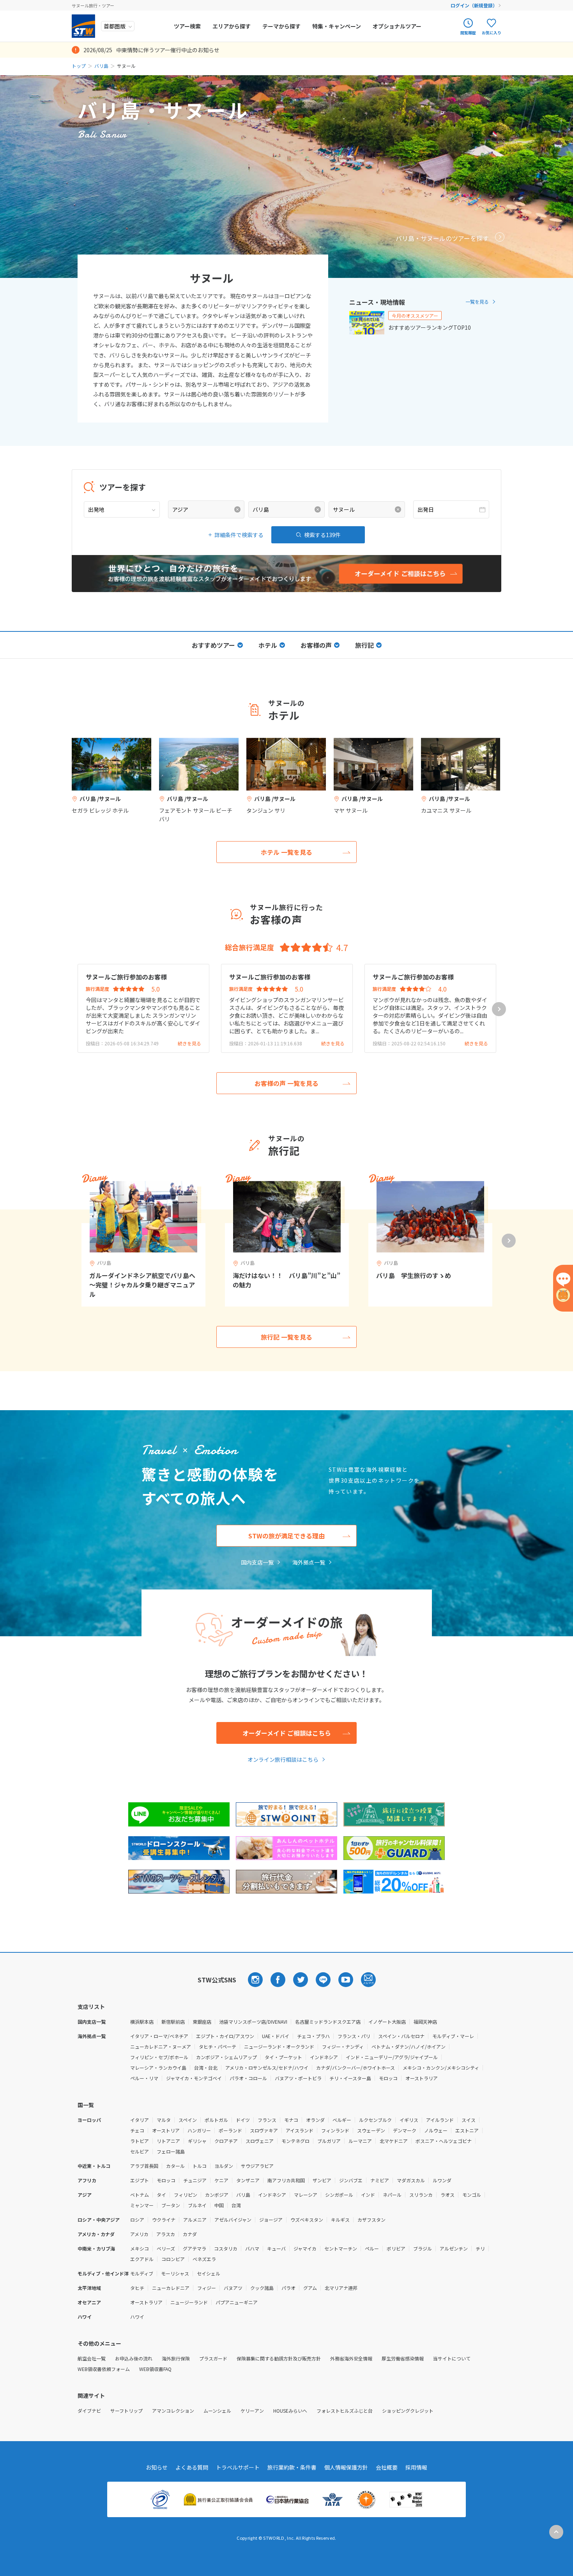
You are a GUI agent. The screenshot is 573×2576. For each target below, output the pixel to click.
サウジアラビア (257, 2166)
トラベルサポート (238, 2467)
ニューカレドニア (171, 2288)
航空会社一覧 (92, 2358)
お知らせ (157, 2467)
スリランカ (421, 2195)
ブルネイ (197, 2205)
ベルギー (342, 2120)
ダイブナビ (89, 2411)
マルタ (164, 2120)
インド (368, 2195)
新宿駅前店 (173, 2022)
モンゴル (472, 2195)
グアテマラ (195, 2248)
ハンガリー (199, 2130)
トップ (79, 66)
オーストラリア (422, 2078)
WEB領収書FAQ (155, 2369)
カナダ (190, 2234)
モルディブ (142, 2273)
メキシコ (140, 2248)
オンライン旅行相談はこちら (283, 1759)
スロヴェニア (260, 2141)
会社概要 (387, 2467)
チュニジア (195, 2180)
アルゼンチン (454, 2248)
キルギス (340, 2220)
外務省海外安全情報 (351, 2358)
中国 (219, 2205)
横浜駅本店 (142, 2022)
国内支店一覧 (257, 1562)
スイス (469, 2120)
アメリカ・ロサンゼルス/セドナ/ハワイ (267, 2068)
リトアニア (168, 2141)
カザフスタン (371, 2220)
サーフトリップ (126, 2411)
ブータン (171, 2205)
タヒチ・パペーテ (218, 2046)
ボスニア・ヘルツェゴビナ (444, 2141)
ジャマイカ (305, 2248)
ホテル (268, 645)
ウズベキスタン (307, 2220)
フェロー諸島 (171, 2151)
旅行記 (364, 645)
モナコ (291, 2120)
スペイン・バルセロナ (401, 2036)
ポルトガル (216, 2120)
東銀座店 (202, 2022)
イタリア (140, 2120)
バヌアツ (233, 2288)
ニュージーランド (189, 2302)
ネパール (392, 2195)
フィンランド (335, 2130)
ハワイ (137, 2317)
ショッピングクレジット (408, 2411)
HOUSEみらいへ (290, 2411)
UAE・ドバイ (276, 2036)
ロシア (137, 2220)
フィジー (207, 2288)
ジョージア (271, 2220)
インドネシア (324, 2057)
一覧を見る (477, 301)
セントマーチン (341, 2248)
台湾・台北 (206, 2068)
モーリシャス (175, 2273)
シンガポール (339, 2195)
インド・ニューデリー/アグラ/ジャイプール (392, 2057)
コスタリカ (226, 2248)
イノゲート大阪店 (387, 2022)
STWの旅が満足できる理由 (286, 1536)
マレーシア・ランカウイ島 (158, 2068)
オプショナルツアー (397, 26)
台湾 (236, 2205)
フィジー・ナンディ (343, 2046)
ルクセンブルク (375, 2120)
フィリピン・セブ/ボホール (159, 2057)
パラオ (288, 2288)
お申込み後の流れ (134, 2358)
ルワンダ (442, 2180)
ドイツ (243, 2120)
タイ (161, 2195)
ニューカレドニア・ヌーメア (161, 2046)
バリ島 (101, 66)
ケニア (221, 2180)
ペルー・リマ (144, 2078)
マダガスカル (411, 2180)
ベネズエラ (204, 2259)
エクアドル (142, 2259)
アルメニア (195, 2220)
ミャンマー (142, 2205)
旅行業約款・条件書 (292, 2467)
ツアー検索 (187, 26)
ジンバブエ (351, 2180)
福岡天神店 (425, 2022)
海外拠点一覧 (309, 1562)
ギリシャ (197, 2141)
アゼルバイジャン (233, 2220)
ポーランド (230, 2130)
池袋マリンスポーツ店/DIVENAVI (253, 2022)
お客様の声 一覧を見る (286, 1083)
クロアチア (226, 2141)
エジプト (140, 2180)
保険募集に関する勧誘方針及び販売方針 (279, 2358)
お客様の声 (316, 645)
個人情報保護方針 (346, 2467)
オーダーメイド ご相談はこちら (287, 1733)
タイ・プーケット (283, 2057)
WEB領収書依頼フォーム (104, 2369)
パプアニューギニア (237, 2302)
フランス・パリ (354, 2036)
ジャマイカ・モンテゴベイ (194, 2078)
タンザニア (248, 2180)
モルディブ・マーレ (453, 2036)
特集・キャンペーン (337, 26)
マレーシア (306, 2195)
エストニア (467, 2130)
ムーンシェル (217, 2411)
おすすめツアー (213, 645)
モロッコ (388, 2078)
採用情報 (416, 2467)
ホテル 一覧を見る (286, 852)
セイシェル (209, 2273)
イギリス (409, 2120)
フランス (267, 2120)
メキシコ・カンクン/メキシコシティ (441, 2068)
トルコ (200, 2166)
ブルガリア (329, 2141)
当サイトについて (452, 2358)
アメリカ (139, 2234)
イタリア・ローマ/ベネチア (159, 2036)
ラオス (447, 2195)
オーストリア (166, 2130)
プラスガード (213, 2358)
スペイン (188, 2120)
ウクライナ (164, 2220)
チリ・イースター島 (350, 2078)
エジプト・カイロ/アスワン (225, 2036)
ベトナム (140, 2195)
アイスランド (300, 2130)
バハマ (252, 2248)
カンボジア (217, 2195)
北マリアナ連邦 (341, 2288)
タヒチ (137, 2288)
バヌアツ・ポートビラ (298, 2078)
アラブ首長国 (144, 2166)
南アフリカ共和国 (286, 2180)
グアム (310, 2288)
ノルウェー (436, 2130)
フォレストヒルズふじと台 (345, 2411)
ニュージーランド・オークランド (279, 2046)
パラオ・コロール (248, 2078)
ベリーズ (166, 2248)
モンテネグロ (295, 2141)
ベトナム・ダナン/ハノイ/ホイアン (409, 2046)
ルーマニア (360, 2141)
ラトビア (140, 2141)
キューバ (276, 2248)
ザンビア (322, 2180)
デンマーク (405, 2130)
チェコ (137, 2130)
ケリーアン (252, 2411)
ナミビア (380, 2180)
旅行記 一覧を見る (286, 1337)
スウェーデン (371, 2130)
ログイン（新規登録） (474, 5)
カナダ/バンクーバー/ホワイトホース (355, 2068)
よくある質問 (192, 2467)
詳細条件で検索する (239, 535)
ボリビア (396, 2248)
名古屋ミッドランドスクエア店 (328, 2022)
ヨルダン (224, 2166)
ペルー (372, 2248)
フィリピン (186, 2195)
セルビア (140, 2151)
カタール (175, 2166)
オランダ (315, 2120)
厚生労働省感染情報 (403, 2358)
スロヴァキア (264, 2130)
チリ (480, 2248)
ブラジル (423, 2248)
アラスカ (166, 2234)
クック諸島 (262, 2288)
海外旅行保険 (176, 2358)
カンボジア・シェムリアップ (226, 2057)
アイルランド (440, 2120)
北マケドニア (394, 2141)
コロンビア (173, 2259)
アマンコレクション (173, 2411)
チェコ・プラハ (313, 2036)
